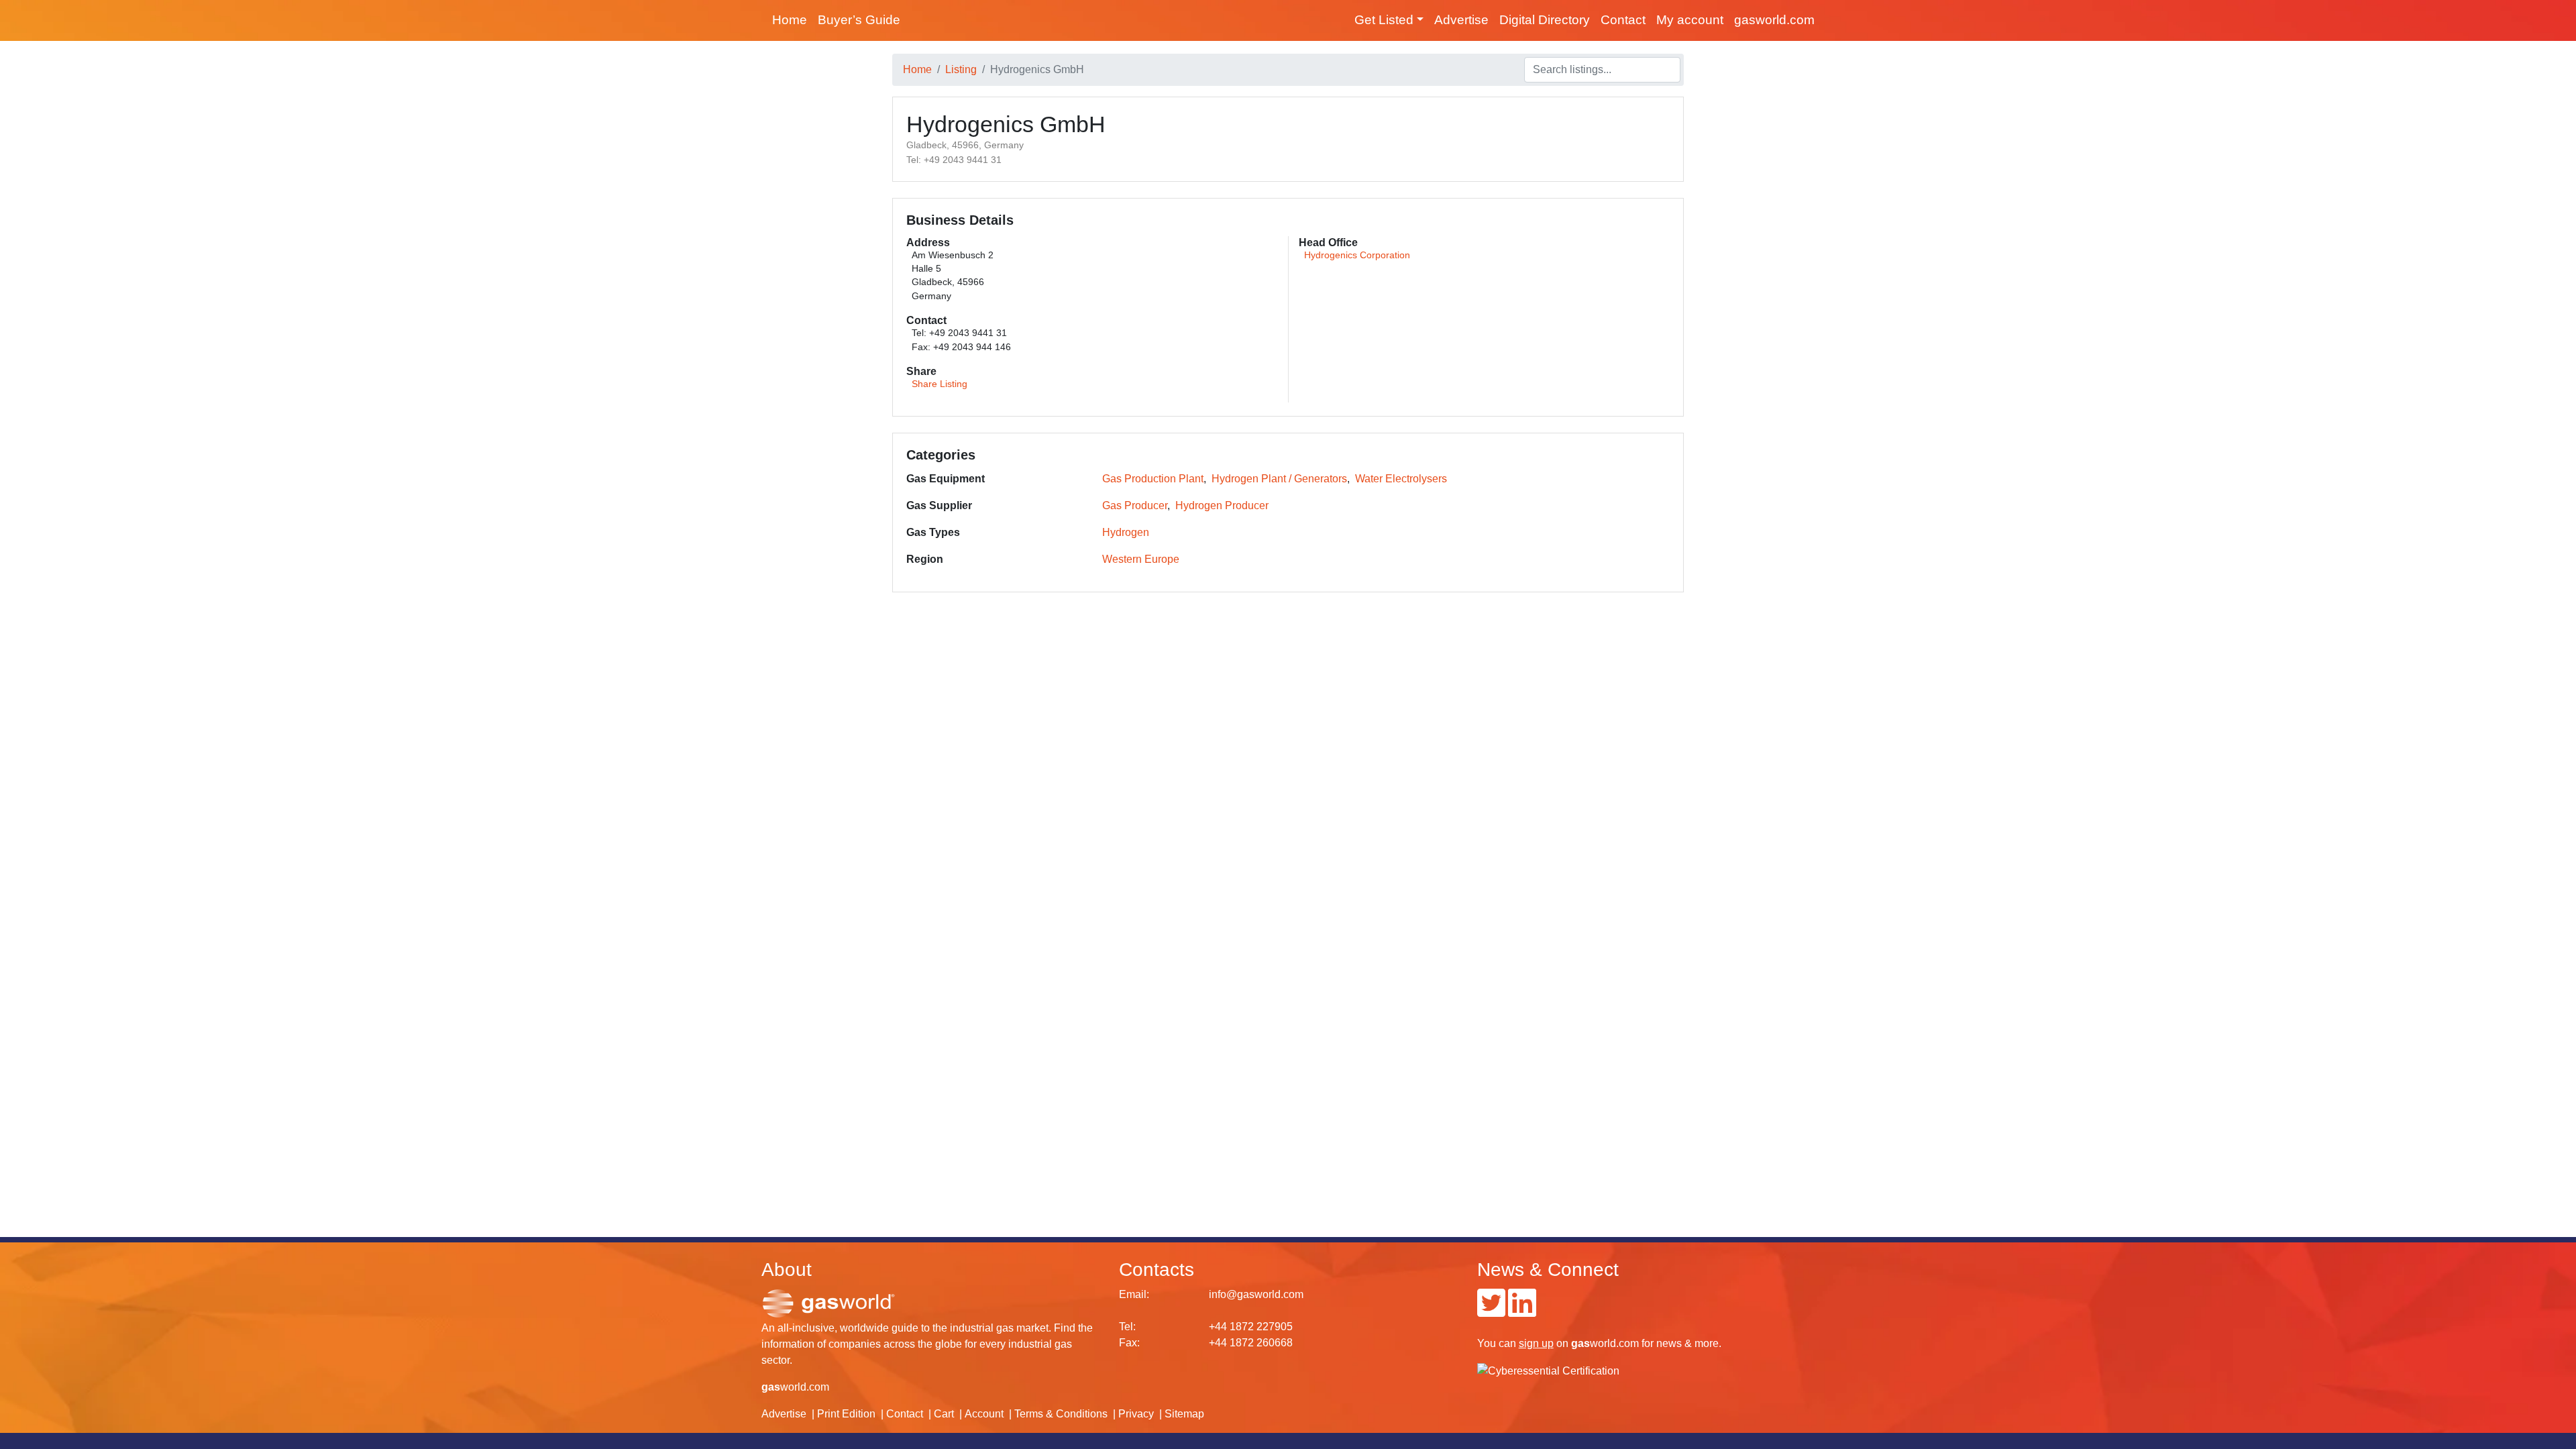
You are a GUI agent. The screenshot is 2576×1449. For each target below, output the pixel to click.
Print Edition (846, 1414)
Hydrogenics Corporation (1357, 255)
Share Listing (940, 384)
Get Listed (1384, 20)
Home (790, 20)
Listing (961, 69)
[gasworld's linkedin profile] (1522, 1311)
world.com (795, 1387)
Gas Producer (1135, 505)
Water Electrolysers (1401, 479)
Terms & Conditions (1061, 1414)
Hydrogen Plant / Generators (1279, 479)
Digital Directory (1545, 20)
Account (984, 1414)
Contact (1623, 20)
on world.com (1579, 1343)
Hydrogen (1126, 532)
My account (1690, 20)
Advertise (1461, 20)
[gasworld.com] (828, 1302)
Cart (944, 1414)
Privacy (1136, 1414)
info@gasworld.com (1256, 1294)
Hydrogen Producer (1222, 505)
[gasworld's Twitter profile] (1491, 1311)
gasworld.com (1774, 20)
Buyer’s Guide (859, 20)
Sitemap (1184, 1414)
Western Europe (1141, 559)
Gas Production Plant (1153, 479)
